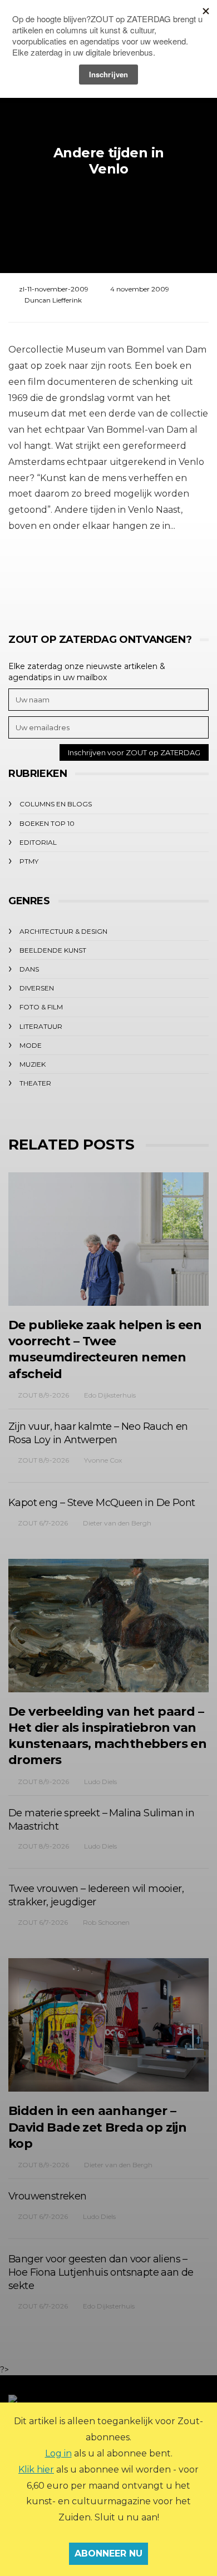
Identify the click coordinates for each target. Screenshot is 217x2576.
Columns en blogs (56, 804)
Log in (58, 2453)
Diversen (37, 988)
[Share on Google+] (107, 577)
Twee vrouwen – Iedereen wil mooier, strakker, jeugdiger (96, 1895)
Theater (35, 1083)
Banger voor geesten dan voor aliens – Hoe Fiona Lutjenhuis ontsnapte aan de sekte (101, 2272)
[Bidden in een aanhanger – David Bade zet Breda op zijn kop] (108, 2025)
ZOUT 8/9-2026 (43, 1395)
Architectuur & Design (63, 931)
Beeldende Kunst (53, 950)
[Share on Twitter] (77, 577)
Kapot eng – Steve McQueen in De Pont (102, 1503)
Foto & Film (41, 1007)
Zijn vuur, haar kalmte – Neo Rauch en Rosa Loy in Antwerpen (98, 1433)
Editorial (38, 842)
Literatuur (41, 1026)
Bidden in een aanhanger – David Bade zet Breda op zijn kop (97, 2127)
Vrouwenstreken (48, 2196)
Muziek (33, 1064)
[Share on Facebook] (46, 577)
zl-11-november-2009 (54, 289)
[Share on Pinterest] (138, 577)
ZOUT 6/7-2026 (43, 1523)
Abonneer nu (108, 2553)
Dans (29, 969)
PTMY (29, 861)
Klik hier (36, 2470)
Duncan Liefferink (53, 300)
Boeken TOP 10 (47, 823)
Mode (31, 1045)
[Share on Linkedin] (168, 577)
